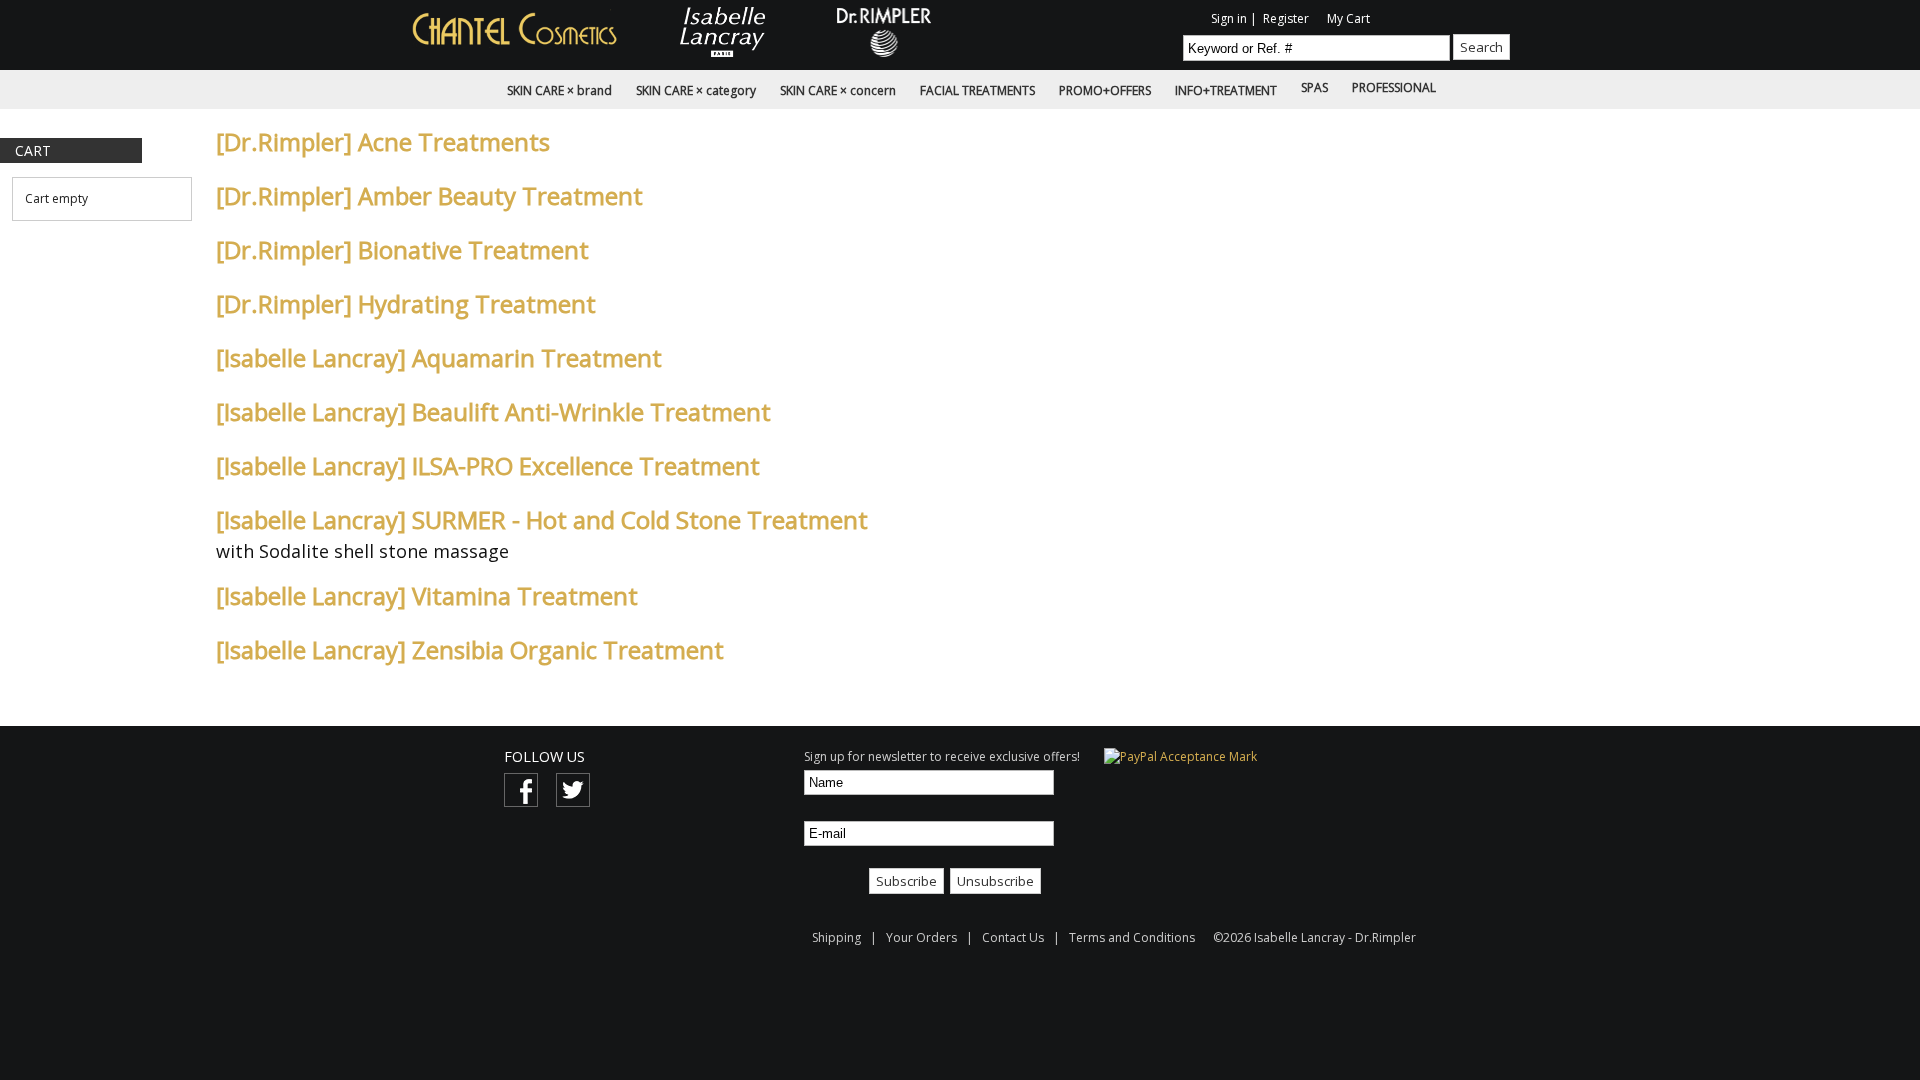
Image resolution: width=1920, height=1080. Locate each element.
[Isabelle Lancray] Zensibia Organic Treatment (470, 649)
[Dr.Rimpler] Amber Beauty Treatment (429, 195)
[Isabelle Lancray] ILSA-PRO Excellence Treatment (488, 465)
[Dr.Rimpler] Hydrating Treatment (406, 303)
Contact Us (1013, 937)
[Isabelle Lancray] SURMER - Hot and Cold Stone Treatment (542, 519)
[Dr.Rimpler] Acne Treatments (383, 141)
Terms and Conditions (1132, 937)
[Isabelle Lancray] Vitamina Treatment (427, 595)
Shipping (838, 937)
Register (1286, 18)
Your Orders (921, 937)
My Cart (1348, 18)
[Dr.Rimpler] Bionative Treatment (402, 249)
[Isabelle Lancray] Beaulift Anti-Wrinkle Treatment (493, 411)
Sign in (1229, 18)
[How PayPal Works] (1180, 756)
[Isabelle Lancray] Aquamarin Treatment (439, 357)
